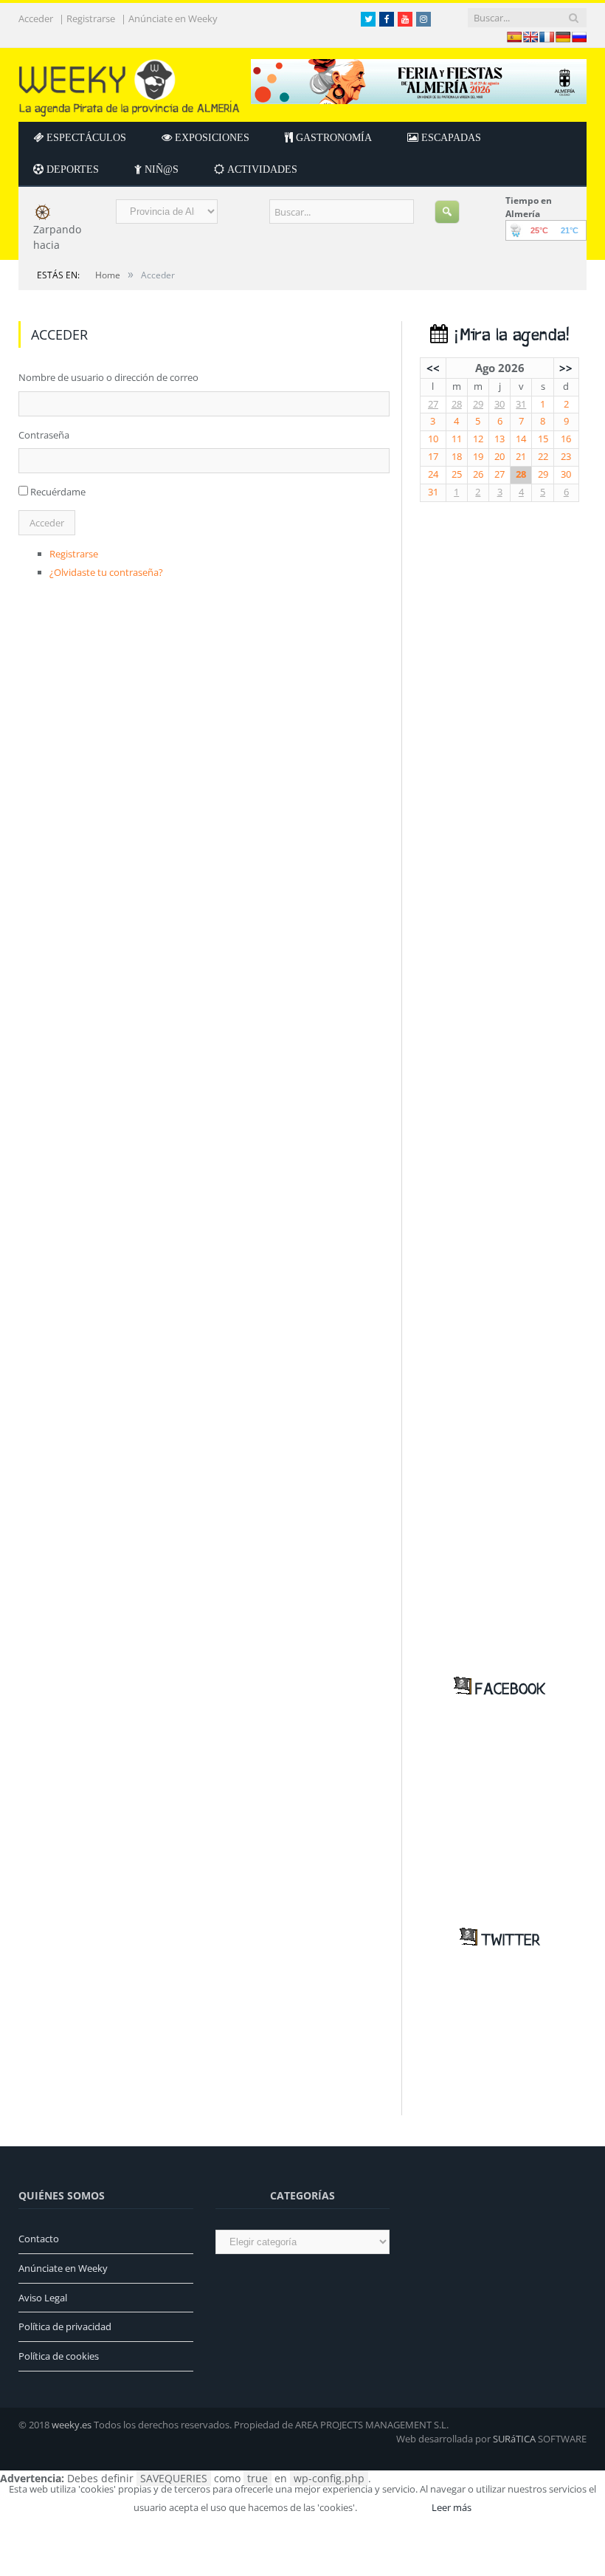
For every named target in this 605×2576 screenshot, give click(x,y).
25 (457, 474)
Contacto (39, 2239)
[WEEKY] (129, 85)
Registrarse (91, 19)
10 (433, 439)
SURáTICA (514, 2439)
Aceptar (393, 2507)
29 (478, 404)
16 (566, 439)
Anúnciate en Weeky (173, 19)
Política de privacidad (65, 2326)
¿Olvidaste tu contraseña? (106, 572)
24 (433, 474)
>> (566, 368)
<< (433, 368)
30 (499, 404)
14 (521, 439)
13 (499, 439)
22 (543, 457)
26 (478, 474)
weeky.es (72, 2425)
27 (433, 404)
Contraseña (44, 435)
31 (521, 404)
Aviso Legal (43, 2298)
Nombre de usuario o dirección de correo (108, 377)
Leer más (452, 2507)
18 (457, 457)
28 (457, 404)
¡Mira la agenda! (508, 336)
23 (566, 457)
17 (433, 457)
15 (543, 439)
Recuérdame (58, 492)
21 (521, 457)
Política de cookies (59, 2356)
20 (499, 457)
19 (478, 457)
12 (478, 439)
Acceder (36, 19)
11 (457, 439)
